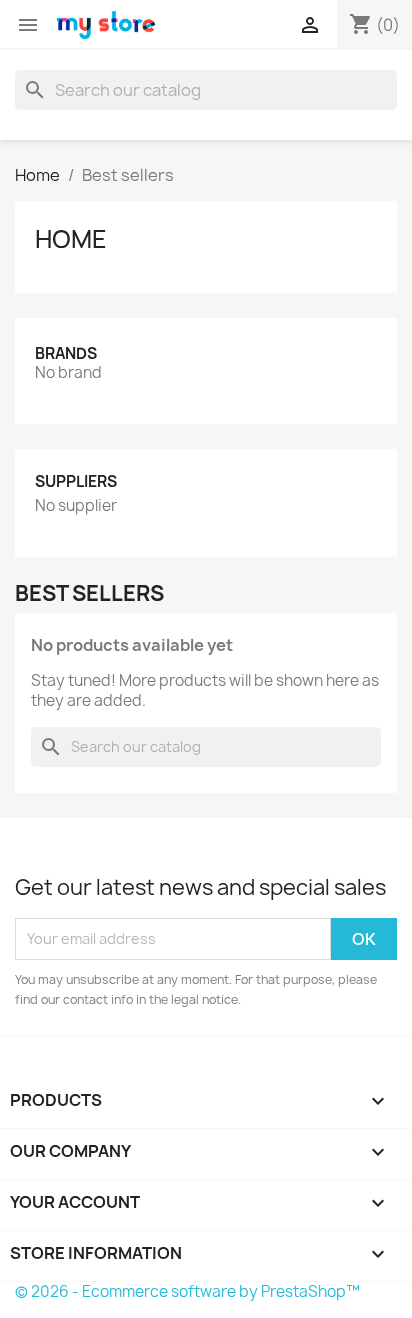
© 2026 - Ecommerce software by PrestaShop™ (187, 1291)
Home (71, 239)
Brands (66, 353)
